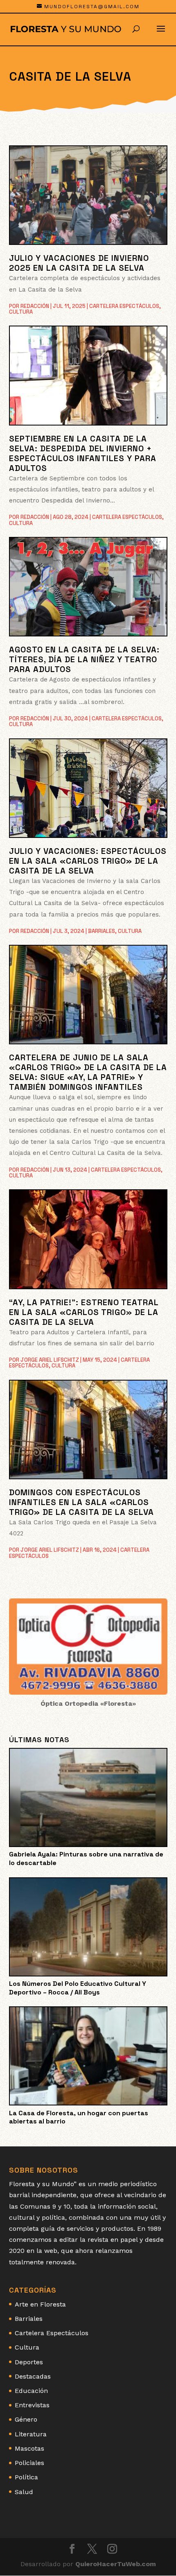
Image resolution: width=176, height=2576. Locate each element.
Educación (31, 2391)
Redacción (35, 306)
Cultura (21, 312)
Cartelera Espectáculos (124, 306)
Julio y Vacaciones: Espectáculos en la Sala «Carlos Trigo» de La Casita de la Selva (88, 861)
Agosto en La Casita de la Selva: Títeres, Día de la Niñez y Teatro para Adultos (84, 659)
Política (26, 2477)
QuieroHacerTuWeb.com (116, 2564)
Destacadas (33, 2376)
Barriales (102, 931)
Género (26, 2419)
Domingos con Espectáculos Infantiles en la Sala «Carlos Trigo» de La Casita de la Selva (81, 1502)
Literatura (31, 2434)
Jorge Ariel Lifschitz (50, 1360)
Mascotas (29, 2448)
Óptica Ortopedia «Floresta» (88, 1703)
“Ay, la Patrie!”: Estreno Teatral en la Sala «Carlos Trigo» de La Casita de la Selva (84, 1312)
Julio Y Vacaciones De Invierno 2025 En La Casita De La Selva (79, 263)
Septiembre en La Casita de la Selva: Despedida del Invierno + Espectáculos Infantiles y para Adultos (83, 453)
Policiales (29, 2463)
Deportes (29, 2362)
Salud (24, 2492)
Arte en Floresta (40, 2304)
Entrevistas (32, 2405)
